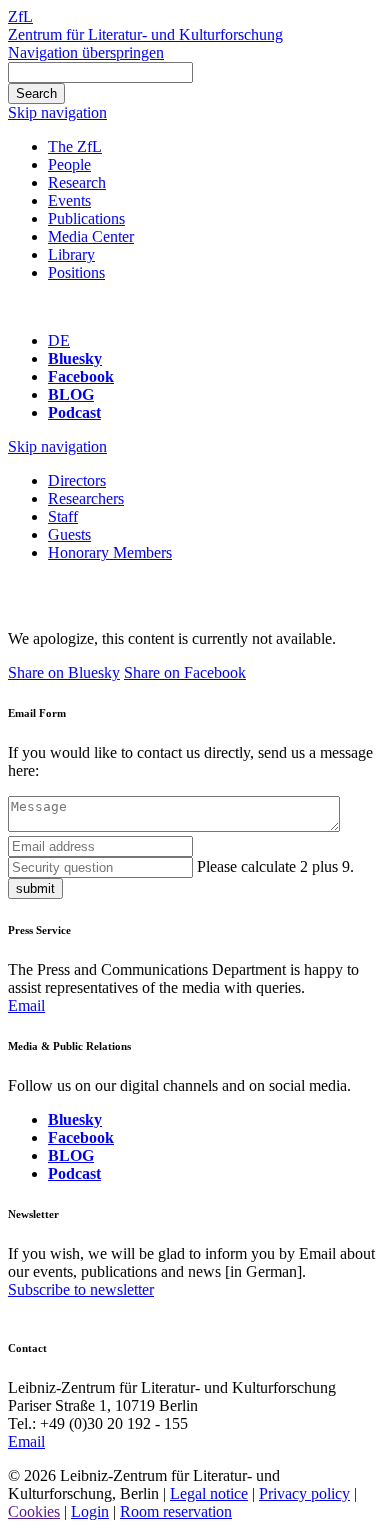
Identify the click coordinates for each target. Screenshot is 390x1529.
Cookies (34, 1511)
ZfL (20, 16)
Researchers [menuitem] (86, 498)
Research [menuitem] (77, 182)
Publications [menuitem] (86, 218)
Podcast (74, 412)
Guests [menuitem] (69, 534)
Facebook (81, 376)
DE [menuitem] (59, 340)
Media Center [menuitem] (91, 236)
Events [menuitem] (69, 200)
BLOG (71, 394)
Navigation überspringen (86, 52)
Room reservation (176, 1511)
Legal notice (209, 1493)
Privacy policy (304, 1493)
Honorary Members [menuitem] (110, 552)
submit (35, 888)
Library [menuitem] (71, 254)
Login (90, 1511)
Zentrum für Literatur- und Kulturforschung (145, 34)
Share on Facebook (185, 672)
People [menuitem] (69, 164)
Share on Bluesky (64, 672)
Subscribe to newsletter (81, 1289)
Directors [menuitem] (77, 480)
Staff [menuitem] (63, 516)
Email (26, 1005)
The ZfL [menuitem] (75, 146)
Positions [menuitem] (76, 272)
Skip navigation (57, 112)
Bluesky (75, 358)
